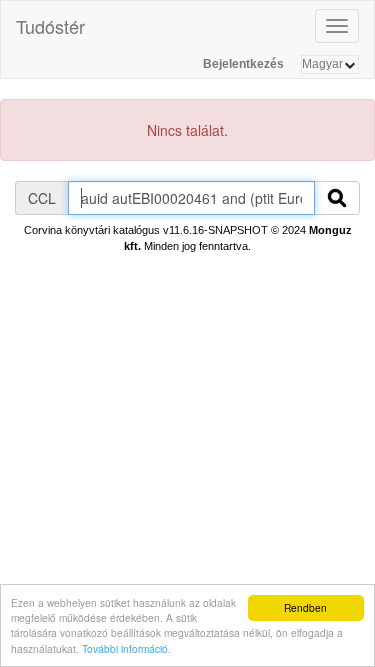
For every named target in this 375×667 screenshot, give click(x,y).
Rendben (305, 607)
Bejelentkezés (243, 64)
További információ (125, 648)
